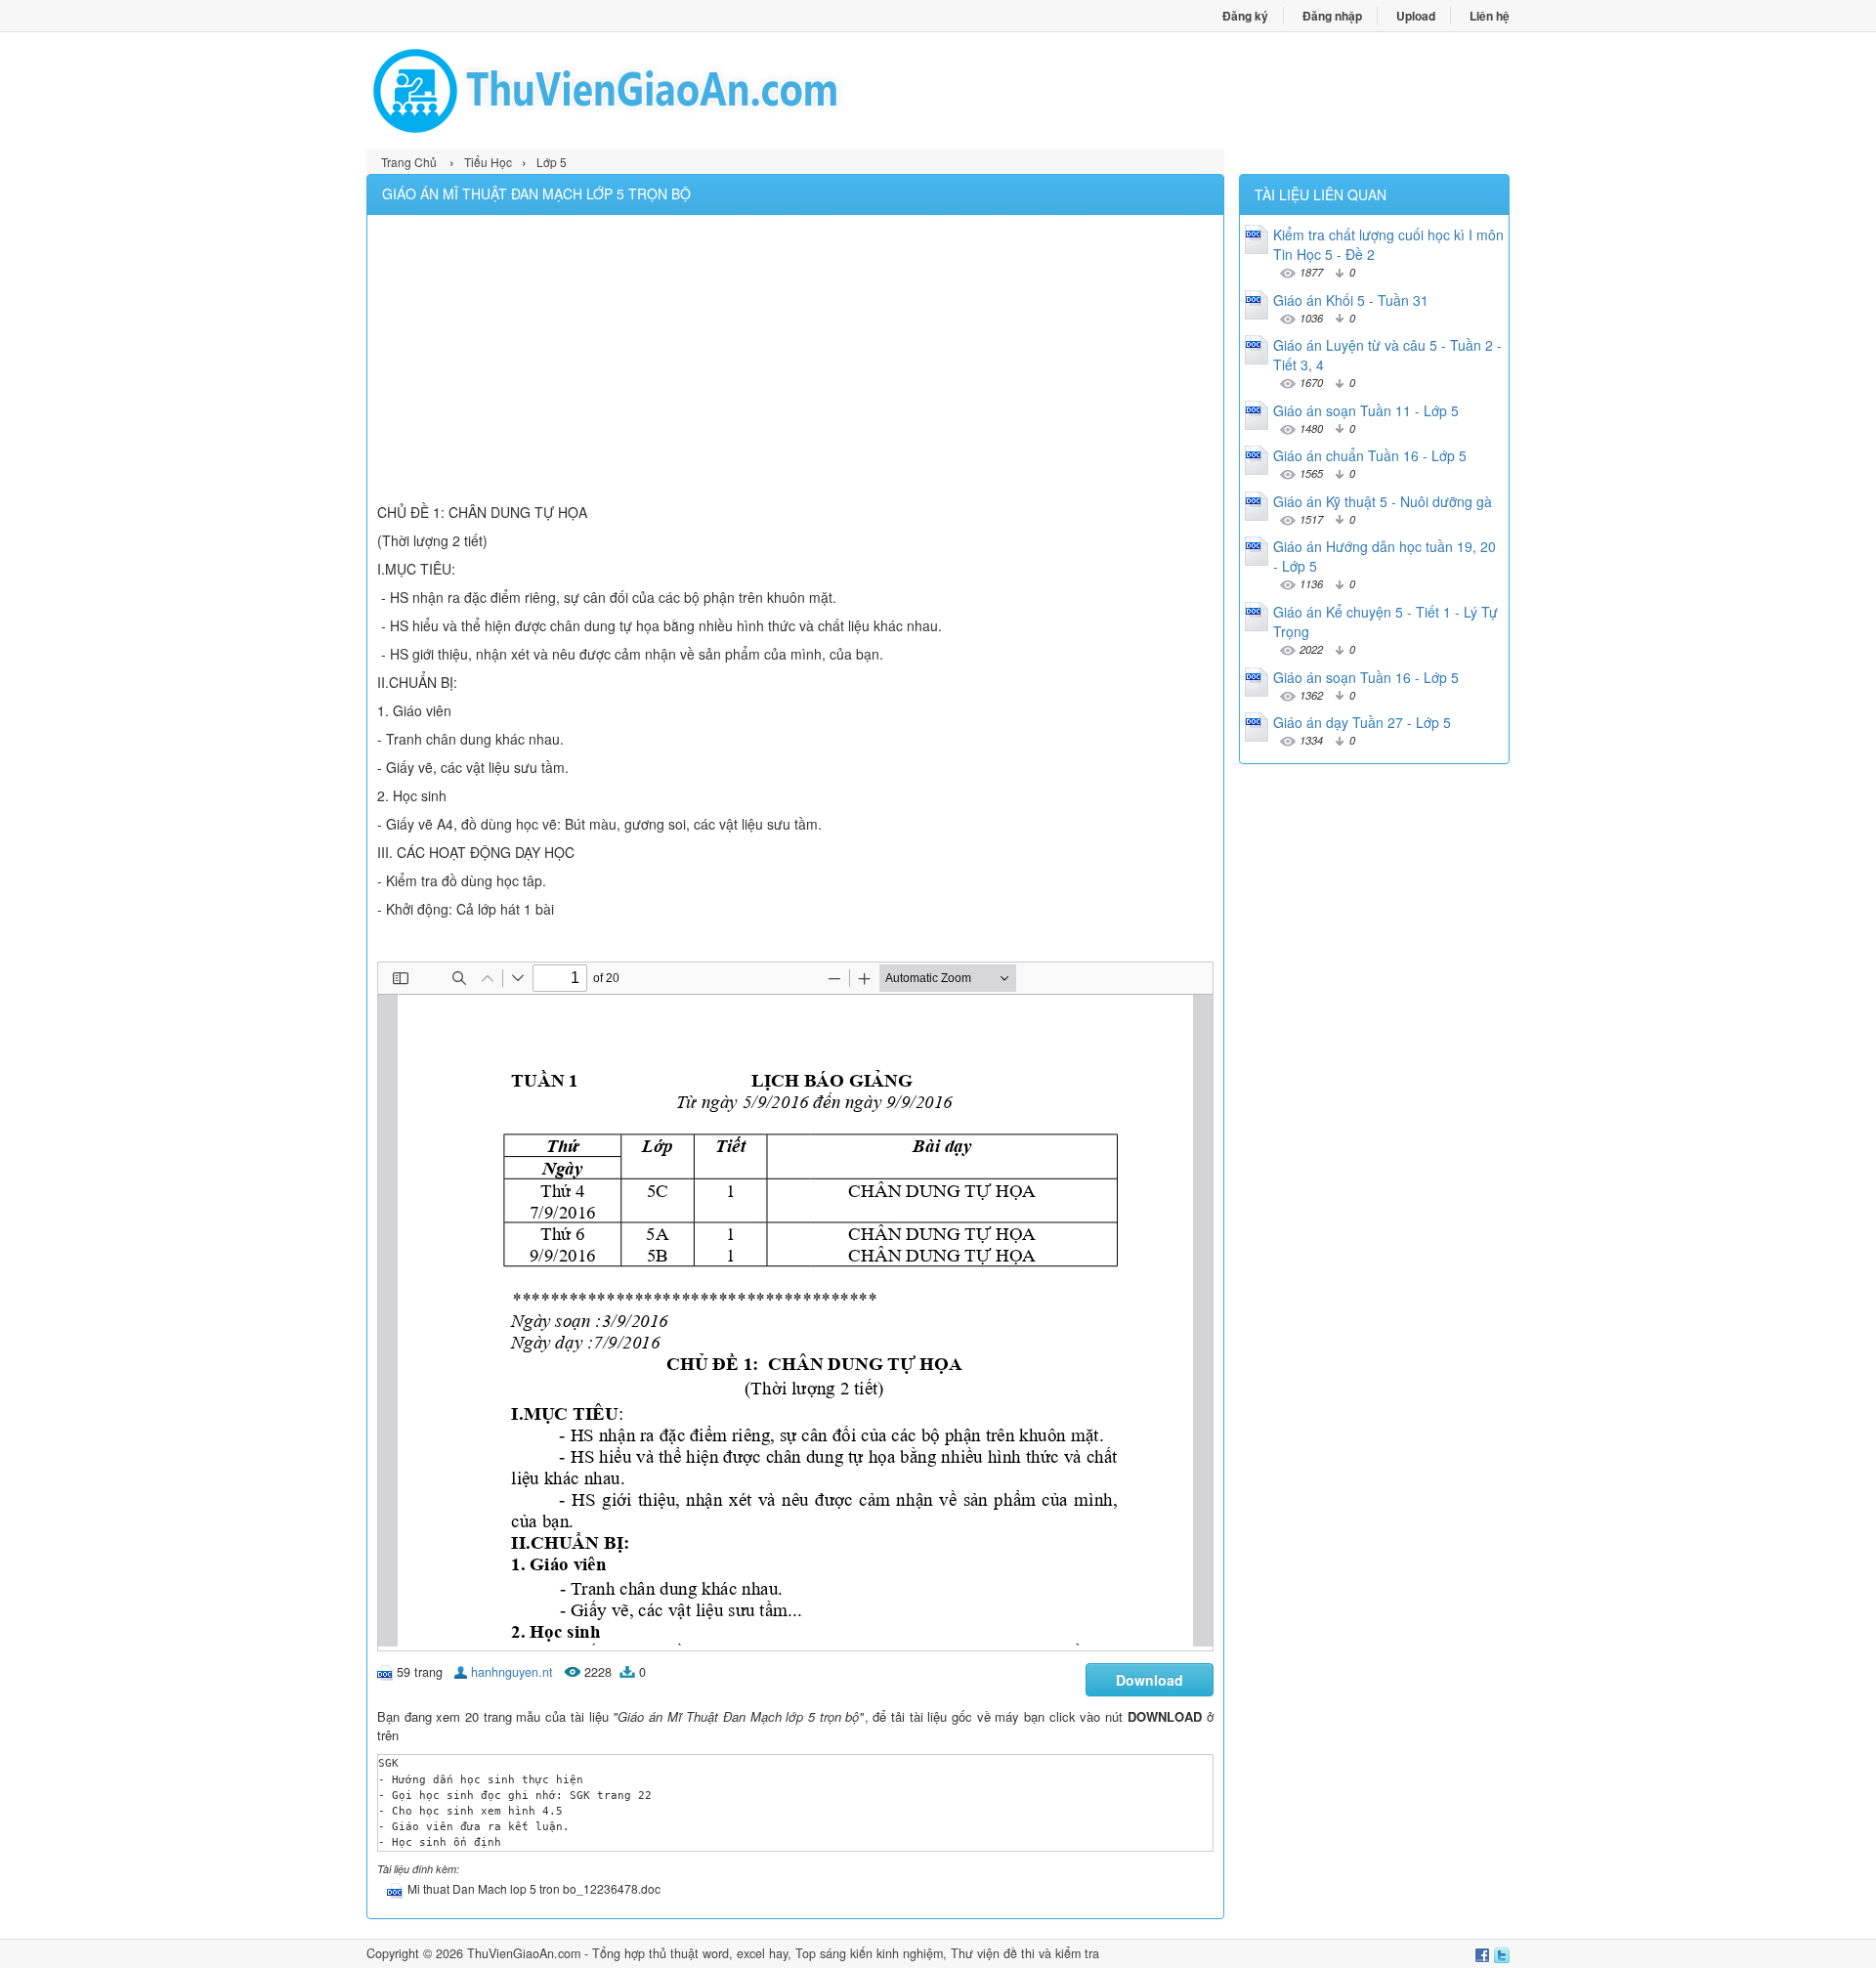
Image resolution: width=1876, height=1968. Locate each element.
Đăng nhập (1332, 16)
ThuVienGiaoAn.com (524, 1953)
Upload (1416, 16)
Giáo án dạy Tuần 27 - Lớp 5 (1362, 722)
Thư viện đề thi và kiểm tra (1025, 1953)
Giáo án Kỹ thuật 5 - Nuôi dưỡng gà (1383, 501)
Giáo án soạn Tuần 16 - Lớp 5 (1366, 677)
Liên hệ (1490, 16)
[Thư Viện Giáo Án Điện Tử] (652, 91)
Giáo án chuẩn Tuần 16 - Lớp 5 (1370, 455)
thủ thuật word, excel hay (718, 1953)
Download (1150, 1680)
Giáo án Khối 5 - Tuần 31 (1351, 300)
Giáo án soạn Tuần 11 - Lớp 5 (1366, 410)
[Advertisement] (795, 362)
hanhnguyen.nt (512, 1672)
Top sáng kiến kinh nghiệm (869, 1953)
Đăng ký (1245, 16)
